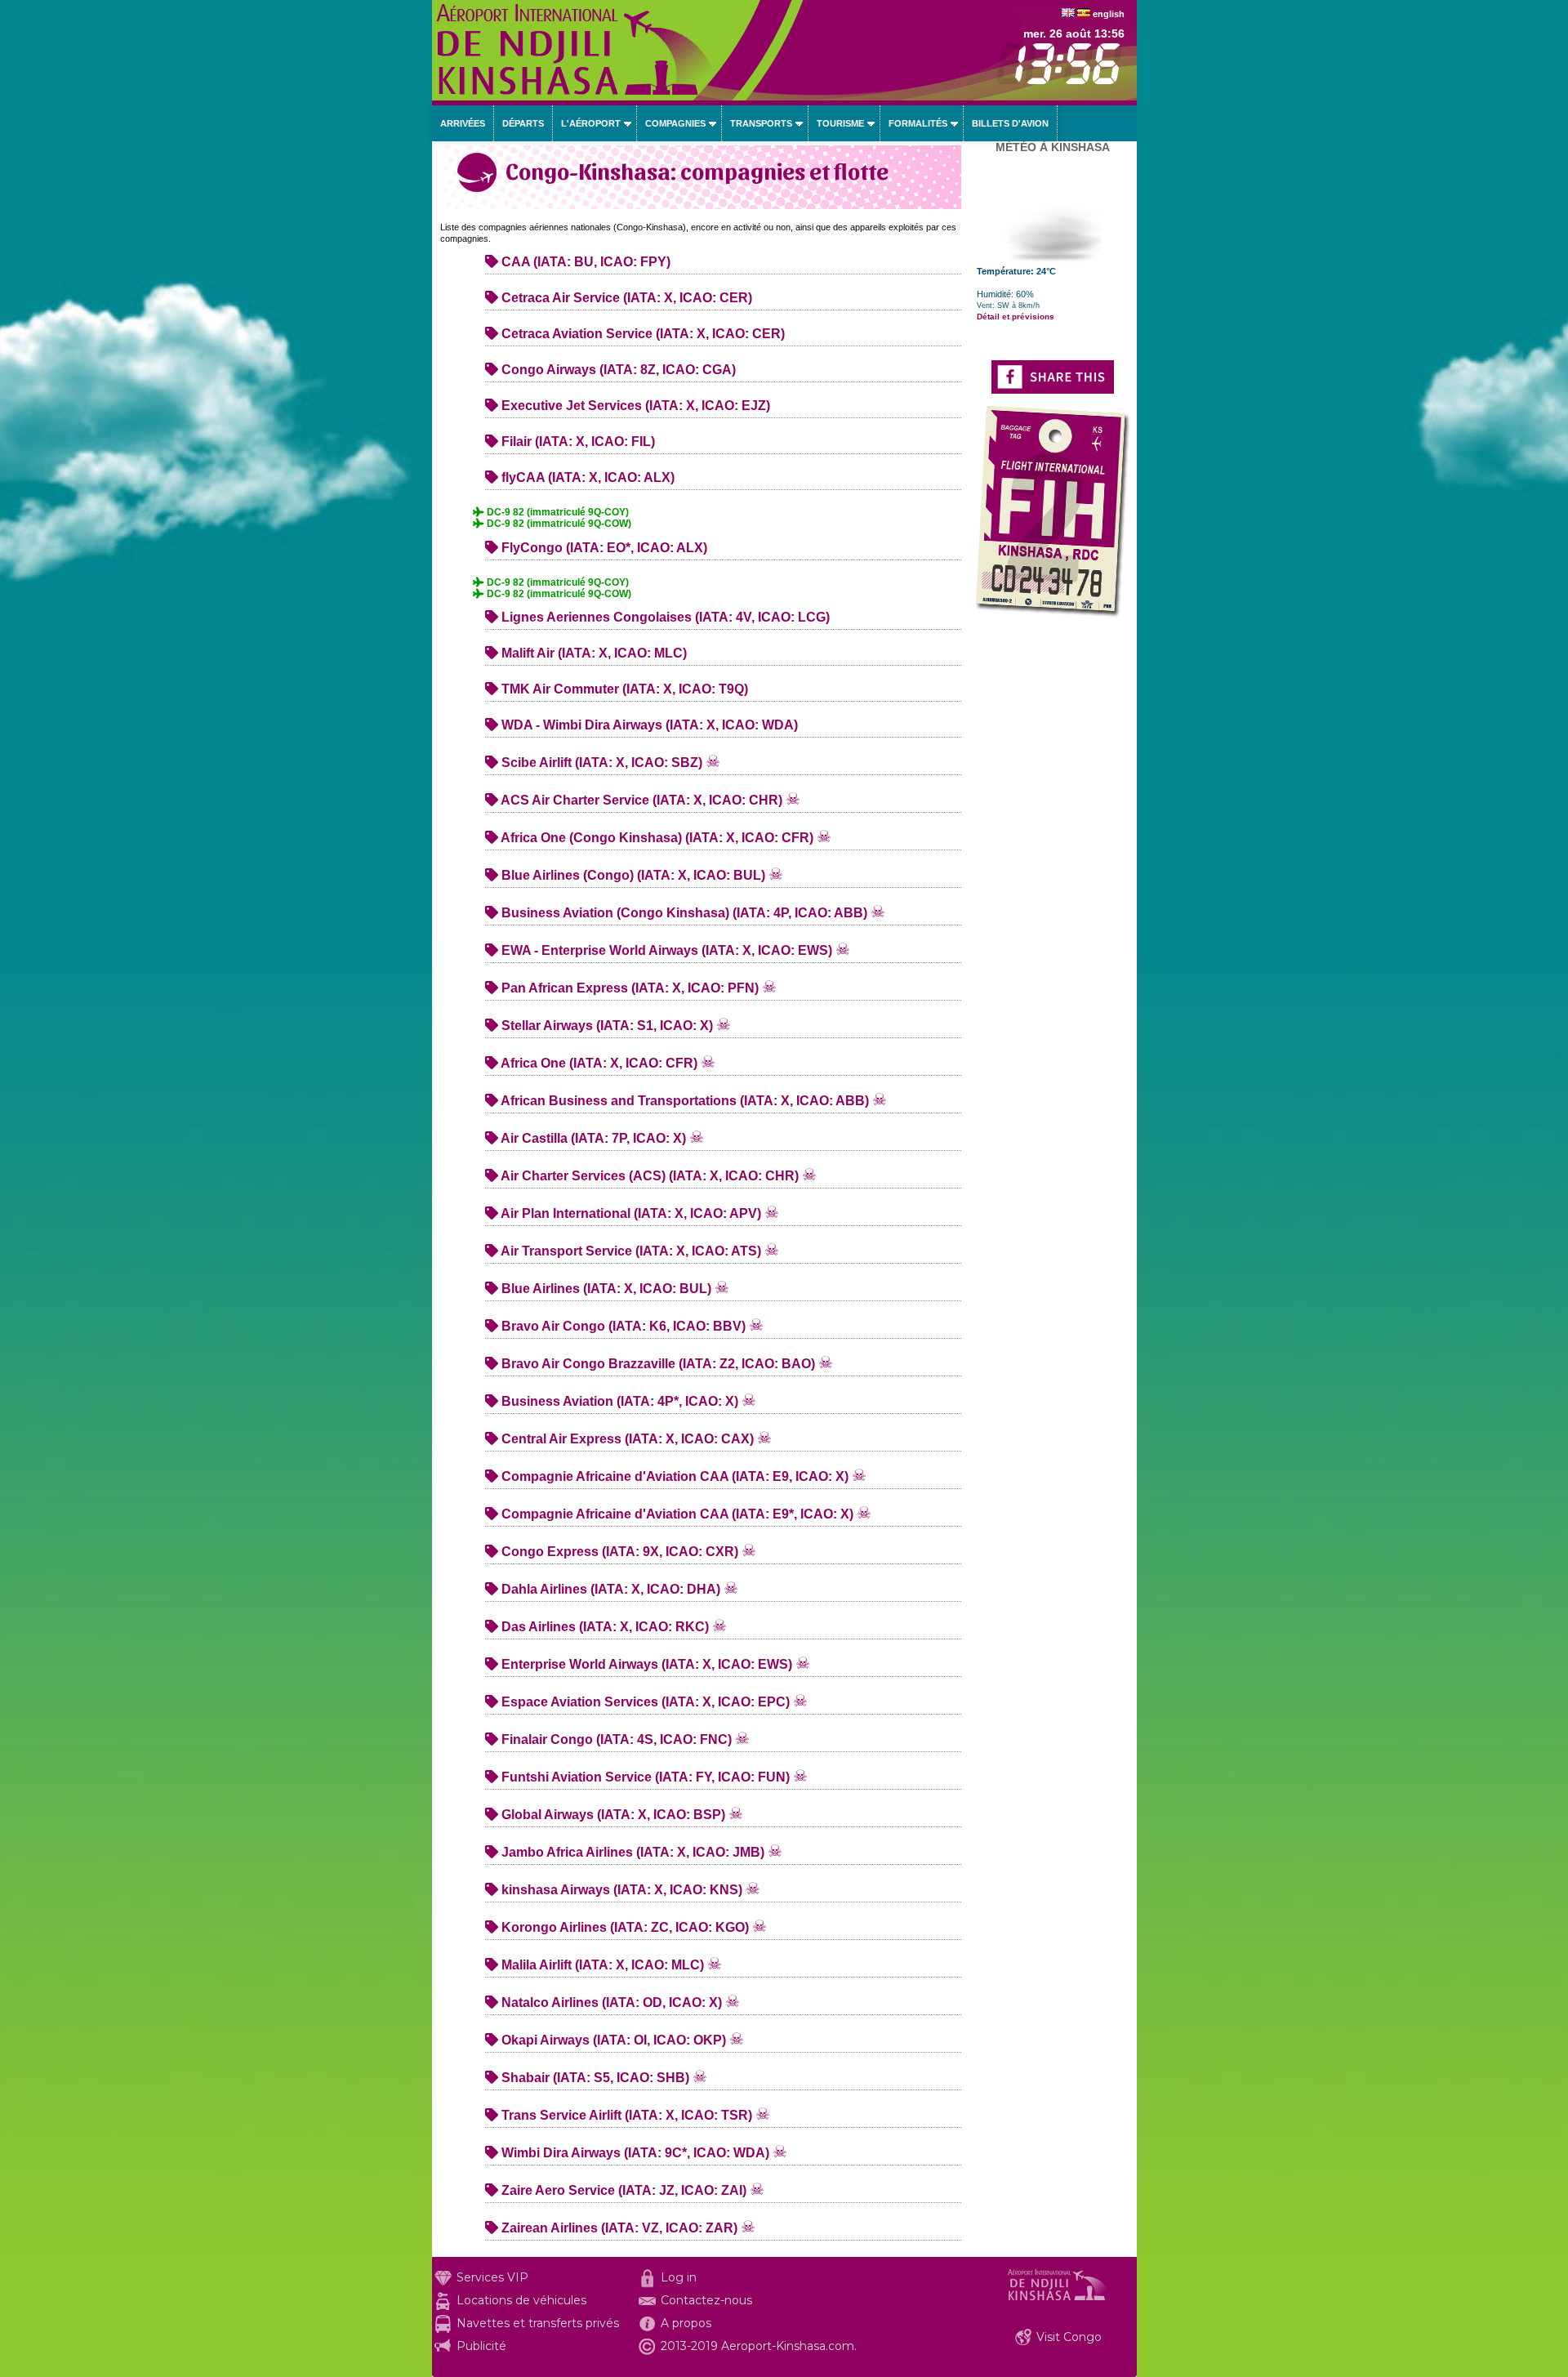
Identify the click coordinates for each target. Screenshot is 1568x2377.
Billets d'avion (1010, 123)
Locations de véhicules (521, 2300)
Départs (523, 123)
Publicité (481, 2346)
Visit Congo (1069, 2337)
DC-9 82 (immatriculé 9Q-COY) (557, 512)
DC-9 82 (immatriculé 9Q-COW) (558, 524)
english (1109, 14)
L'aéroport (591, 123)
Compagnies (675, 123)
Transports (761, 123)
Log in (679, 2277)
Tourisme (840, 123)
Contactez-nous (706, 2300)
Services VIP (492, 2277)
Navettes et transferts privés (538, 2323)
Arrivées (463, 123)
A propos (686, 2323)
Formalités (918, 123)
